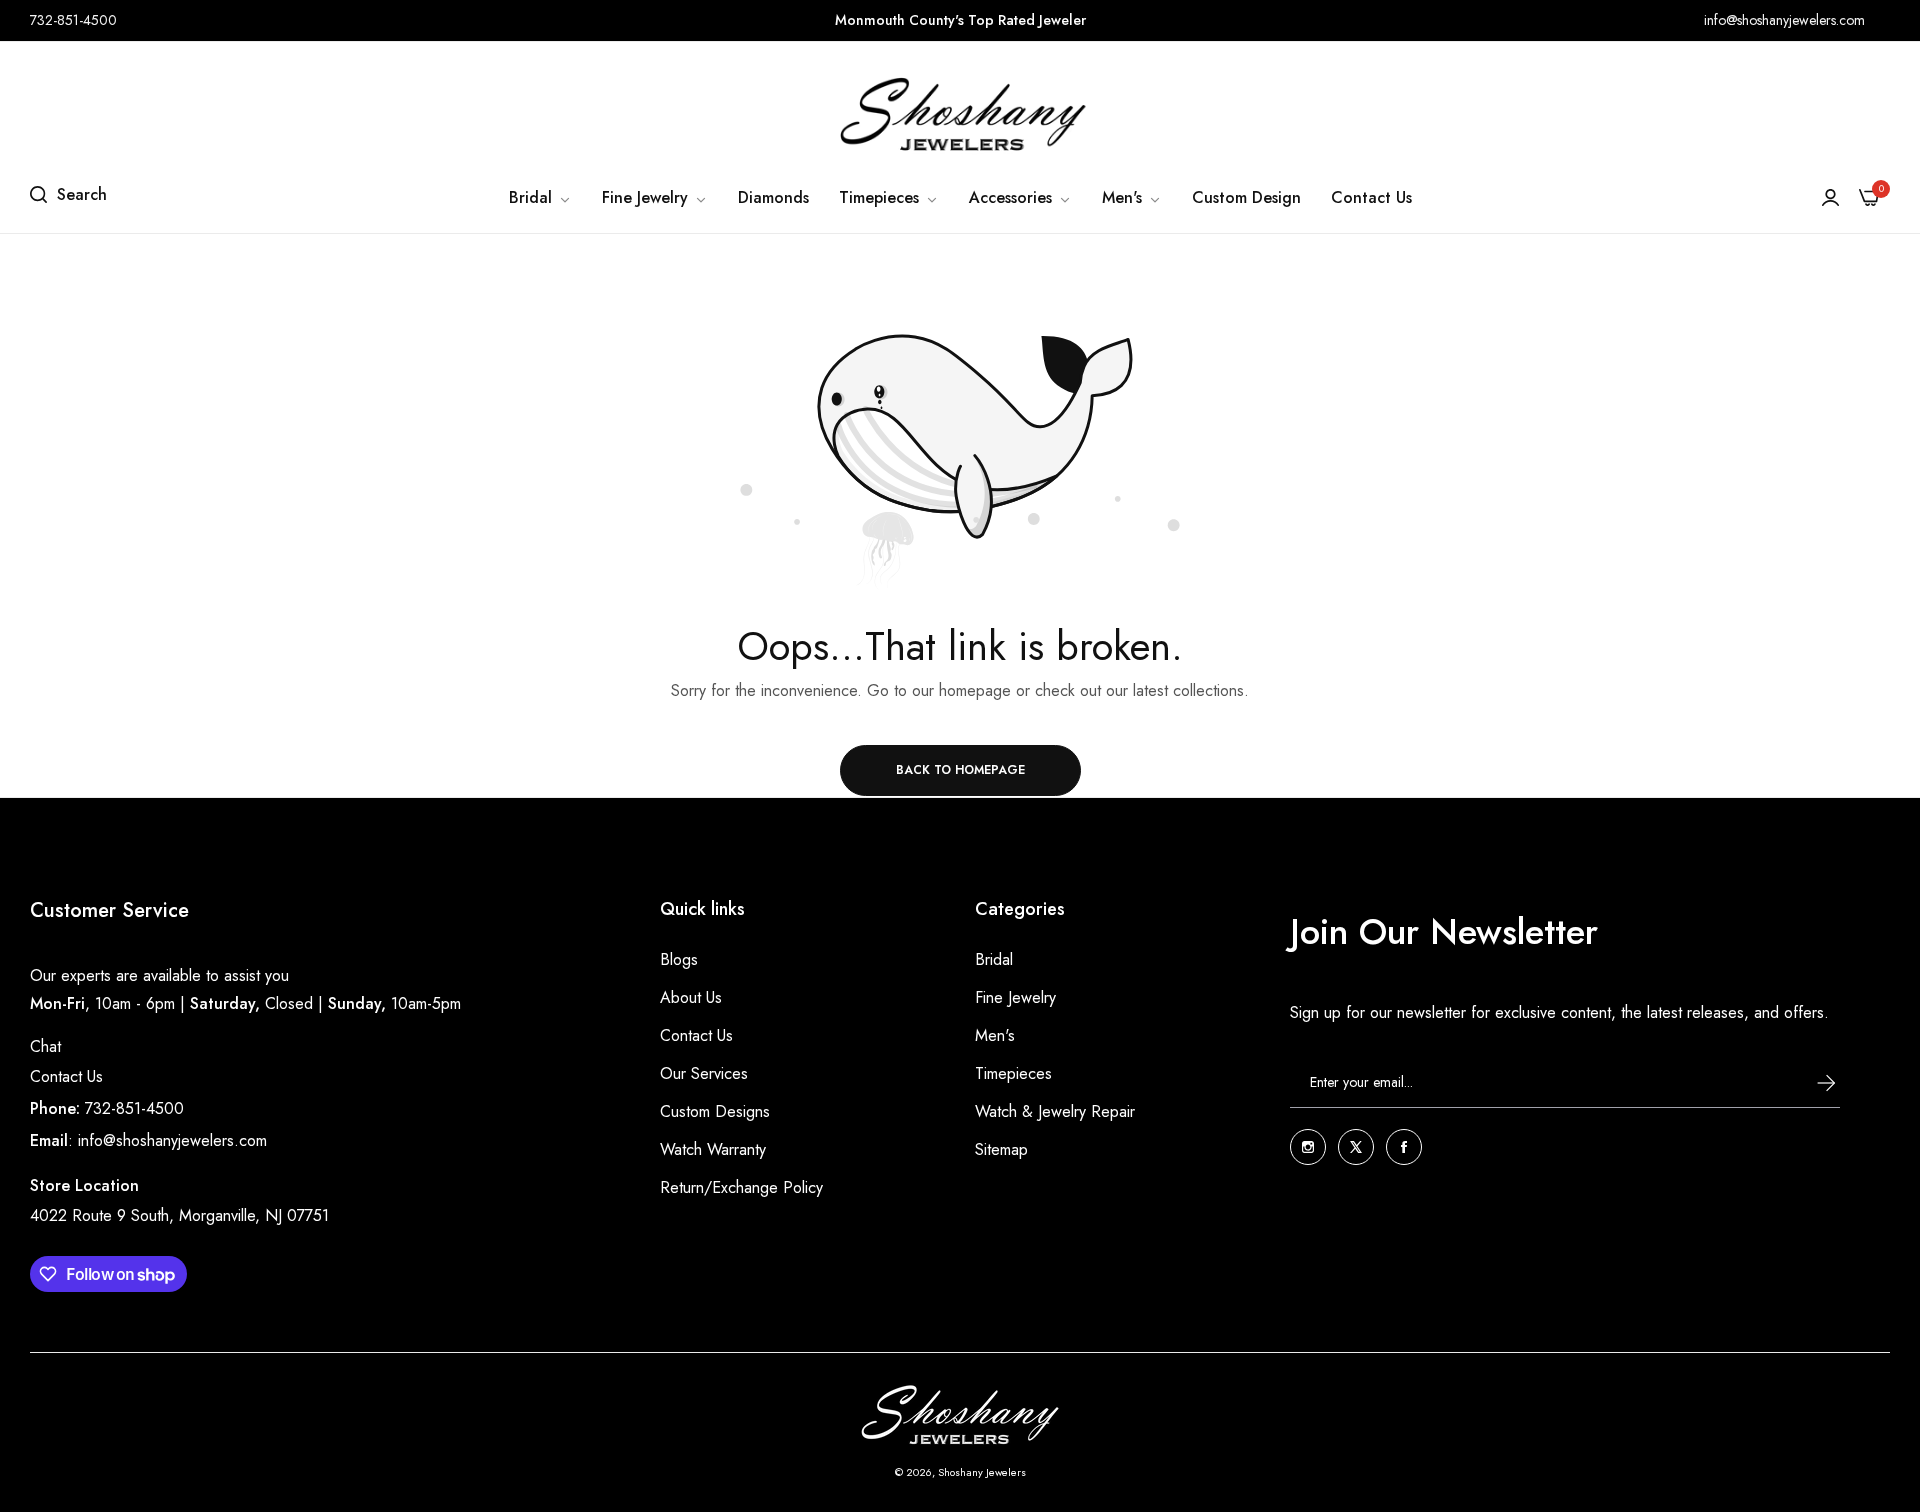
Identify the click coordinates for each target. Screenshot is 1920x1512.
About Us (691, 997)
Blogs (679, 959)
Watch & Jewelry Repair (1055, 1111)
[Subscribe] (1807, 1083)
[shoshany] (960, 114)
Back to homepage (960, 770)
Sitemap (1001, 1149)
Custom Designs (715, 1111)
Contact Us (66, 1076)
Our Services (704, 1073)
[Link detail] (1308, 1147)
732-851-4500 (134, 1108)
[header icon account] (1830, 198)
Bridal (994, 959)
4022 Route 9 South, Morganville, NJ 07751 (179, 1215)
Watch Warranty (713, 1149)
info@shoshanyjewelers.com (172, 1140)
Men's (995, 1035)
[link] (540, 198)
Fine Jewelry (1015, 997)
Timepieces (1013, 1073)
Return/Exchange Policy (741, 1187)
